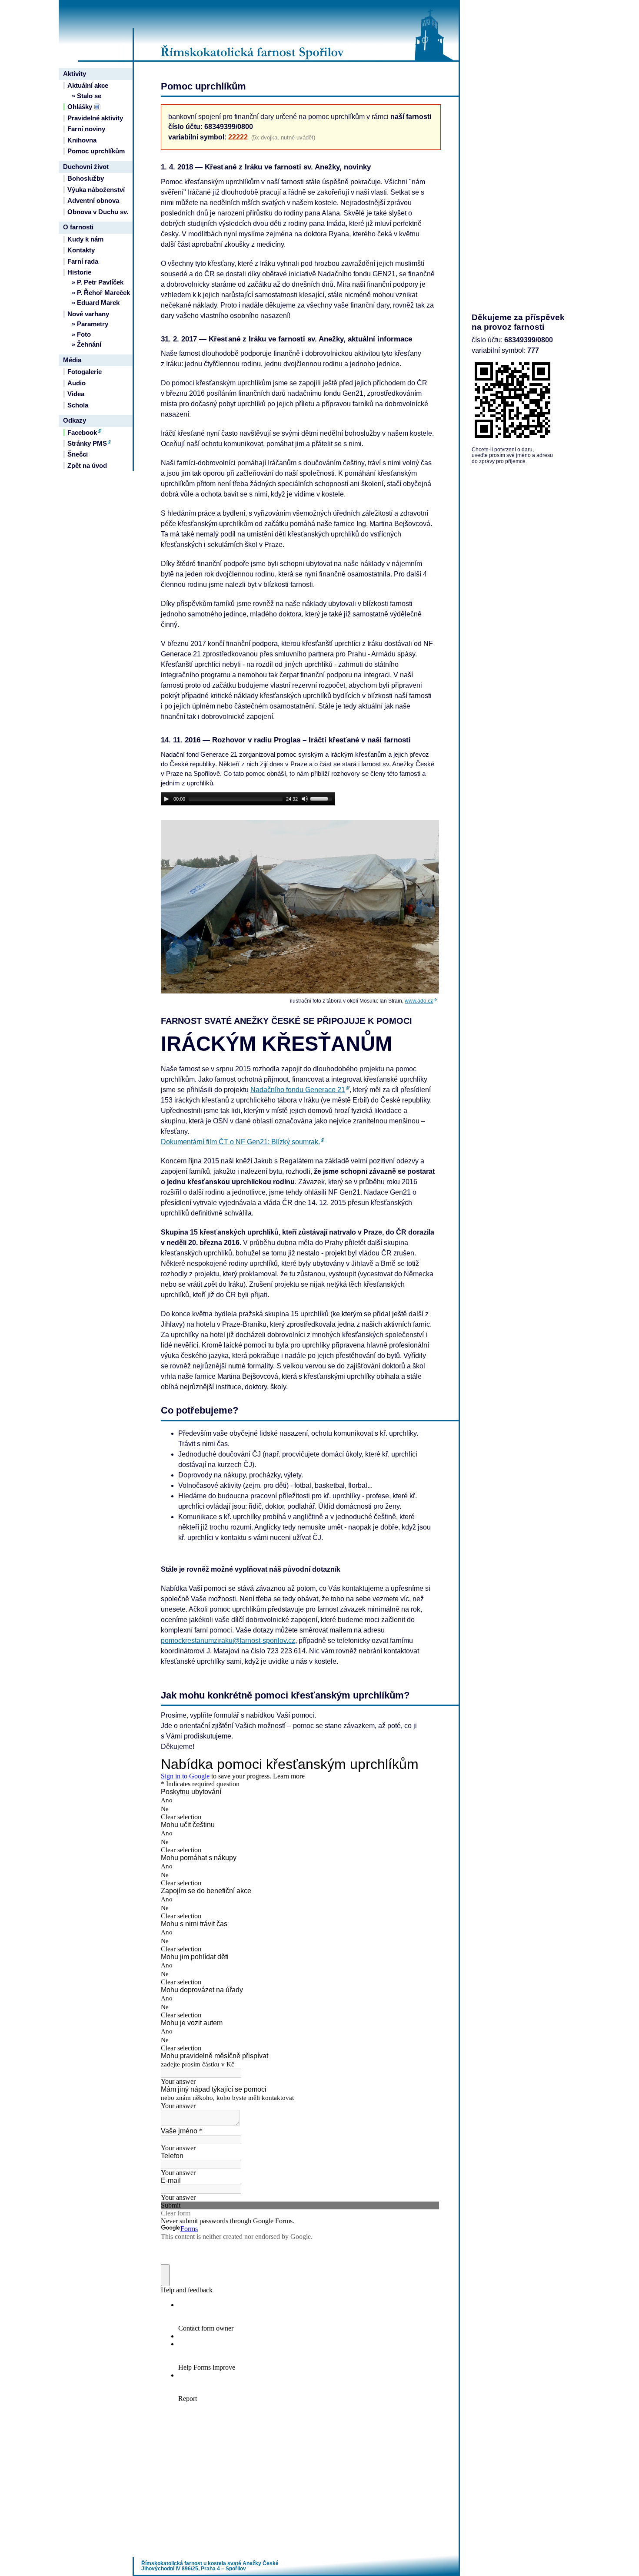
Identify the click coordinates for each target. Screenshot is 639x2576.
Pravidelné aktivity (95, 118)
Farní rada (83, 262)
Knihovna (82, 140)
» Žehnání (87, 344)
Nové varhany (88, 314)
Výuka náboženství (96, 190)
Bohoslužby (86, 179)
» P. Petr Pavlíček (98, 282)
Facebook (82, 433)
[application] (248, 799)
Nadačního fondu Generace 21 (298, 1090)
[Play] (166, 799)
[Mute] (305, 799)
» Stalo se (87, 96)
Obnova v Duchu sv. (98, 212)
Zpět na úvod (87, 466)
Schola (78, 405)
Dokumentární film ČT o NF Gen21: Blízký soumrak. (240, 1142)
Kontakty (81, 250)
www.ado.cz (419, 1001)
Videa (76, 394)
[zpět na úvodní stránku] (296, 30)
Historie (79, 272)
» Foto (81, 334)
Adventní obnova (93, 201)
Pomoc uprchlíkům (96, 151)
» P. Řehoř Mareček (101, 293)
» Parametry (90, 324)
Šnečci (78, 454)
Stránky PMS (87, 444)
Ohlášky (80, 107)
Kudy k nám (85, 239)
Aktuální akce (88, 86)
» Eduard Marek (96, 303)
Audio (77, 383)
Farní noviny (86, 129)
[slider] (323, 798)
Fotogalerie (85, 372)
